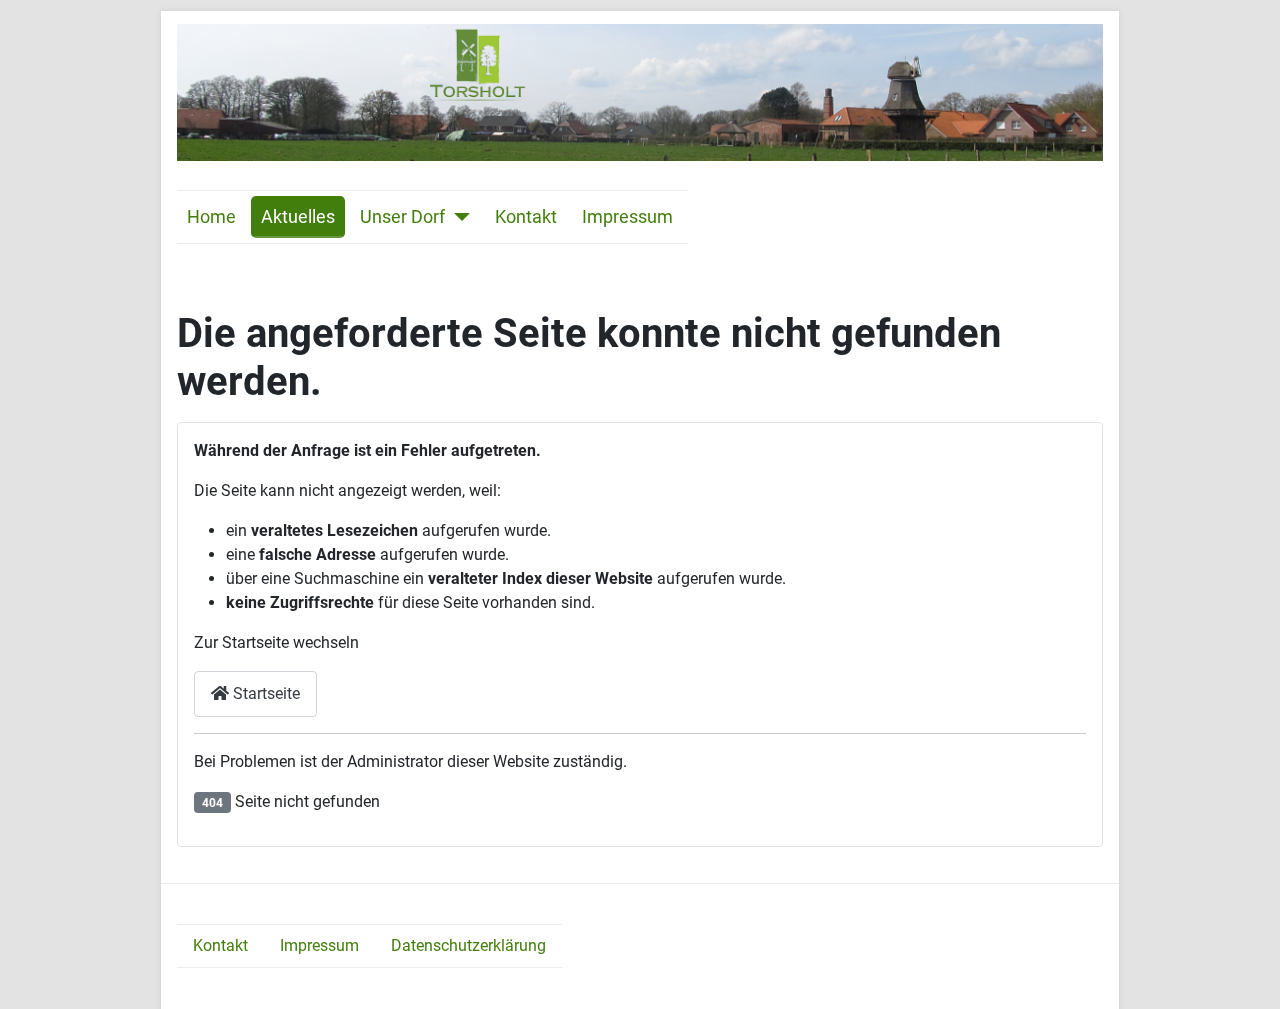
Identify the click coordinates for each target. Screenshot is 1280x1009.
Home (211, 217)
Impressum (627, 217)
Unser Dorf (402, 217)
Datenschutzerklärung (468, 945)
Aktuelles (298, 217)
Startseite (264, 693)
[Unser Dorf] (457, 217)
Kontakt (526, 217)
